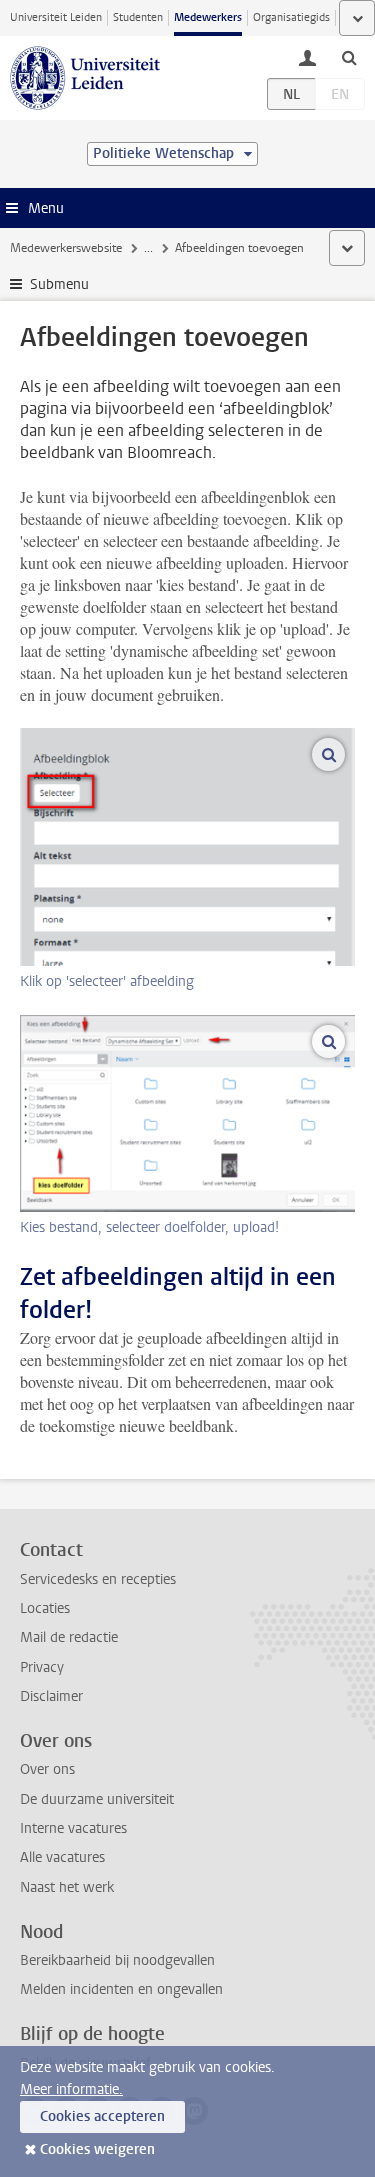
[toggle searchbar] (349, 57)
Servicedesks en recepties (98, 1579)
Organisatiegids (291, 17)
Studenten (138, 17)
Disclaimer (51, 1696)
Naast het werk (67, 1887)
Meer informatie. (71, 2089)
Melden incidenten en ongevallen (121, 1989)
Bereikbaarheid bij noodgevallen (117, 1960)
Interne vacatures (73, 1828)
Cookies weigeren (97, 2149)
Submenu (59, 284)
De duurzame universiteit (97, 1799)
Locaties (45, 1608)
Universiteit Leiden (56, 17)
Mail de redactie (69, 1637)
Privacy (42, 1667)
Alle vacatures (62, 1857)
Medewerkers (208, 17)
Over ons (47, 1769)
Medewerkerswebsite (66, 248)
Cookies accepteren (102, 2116)
